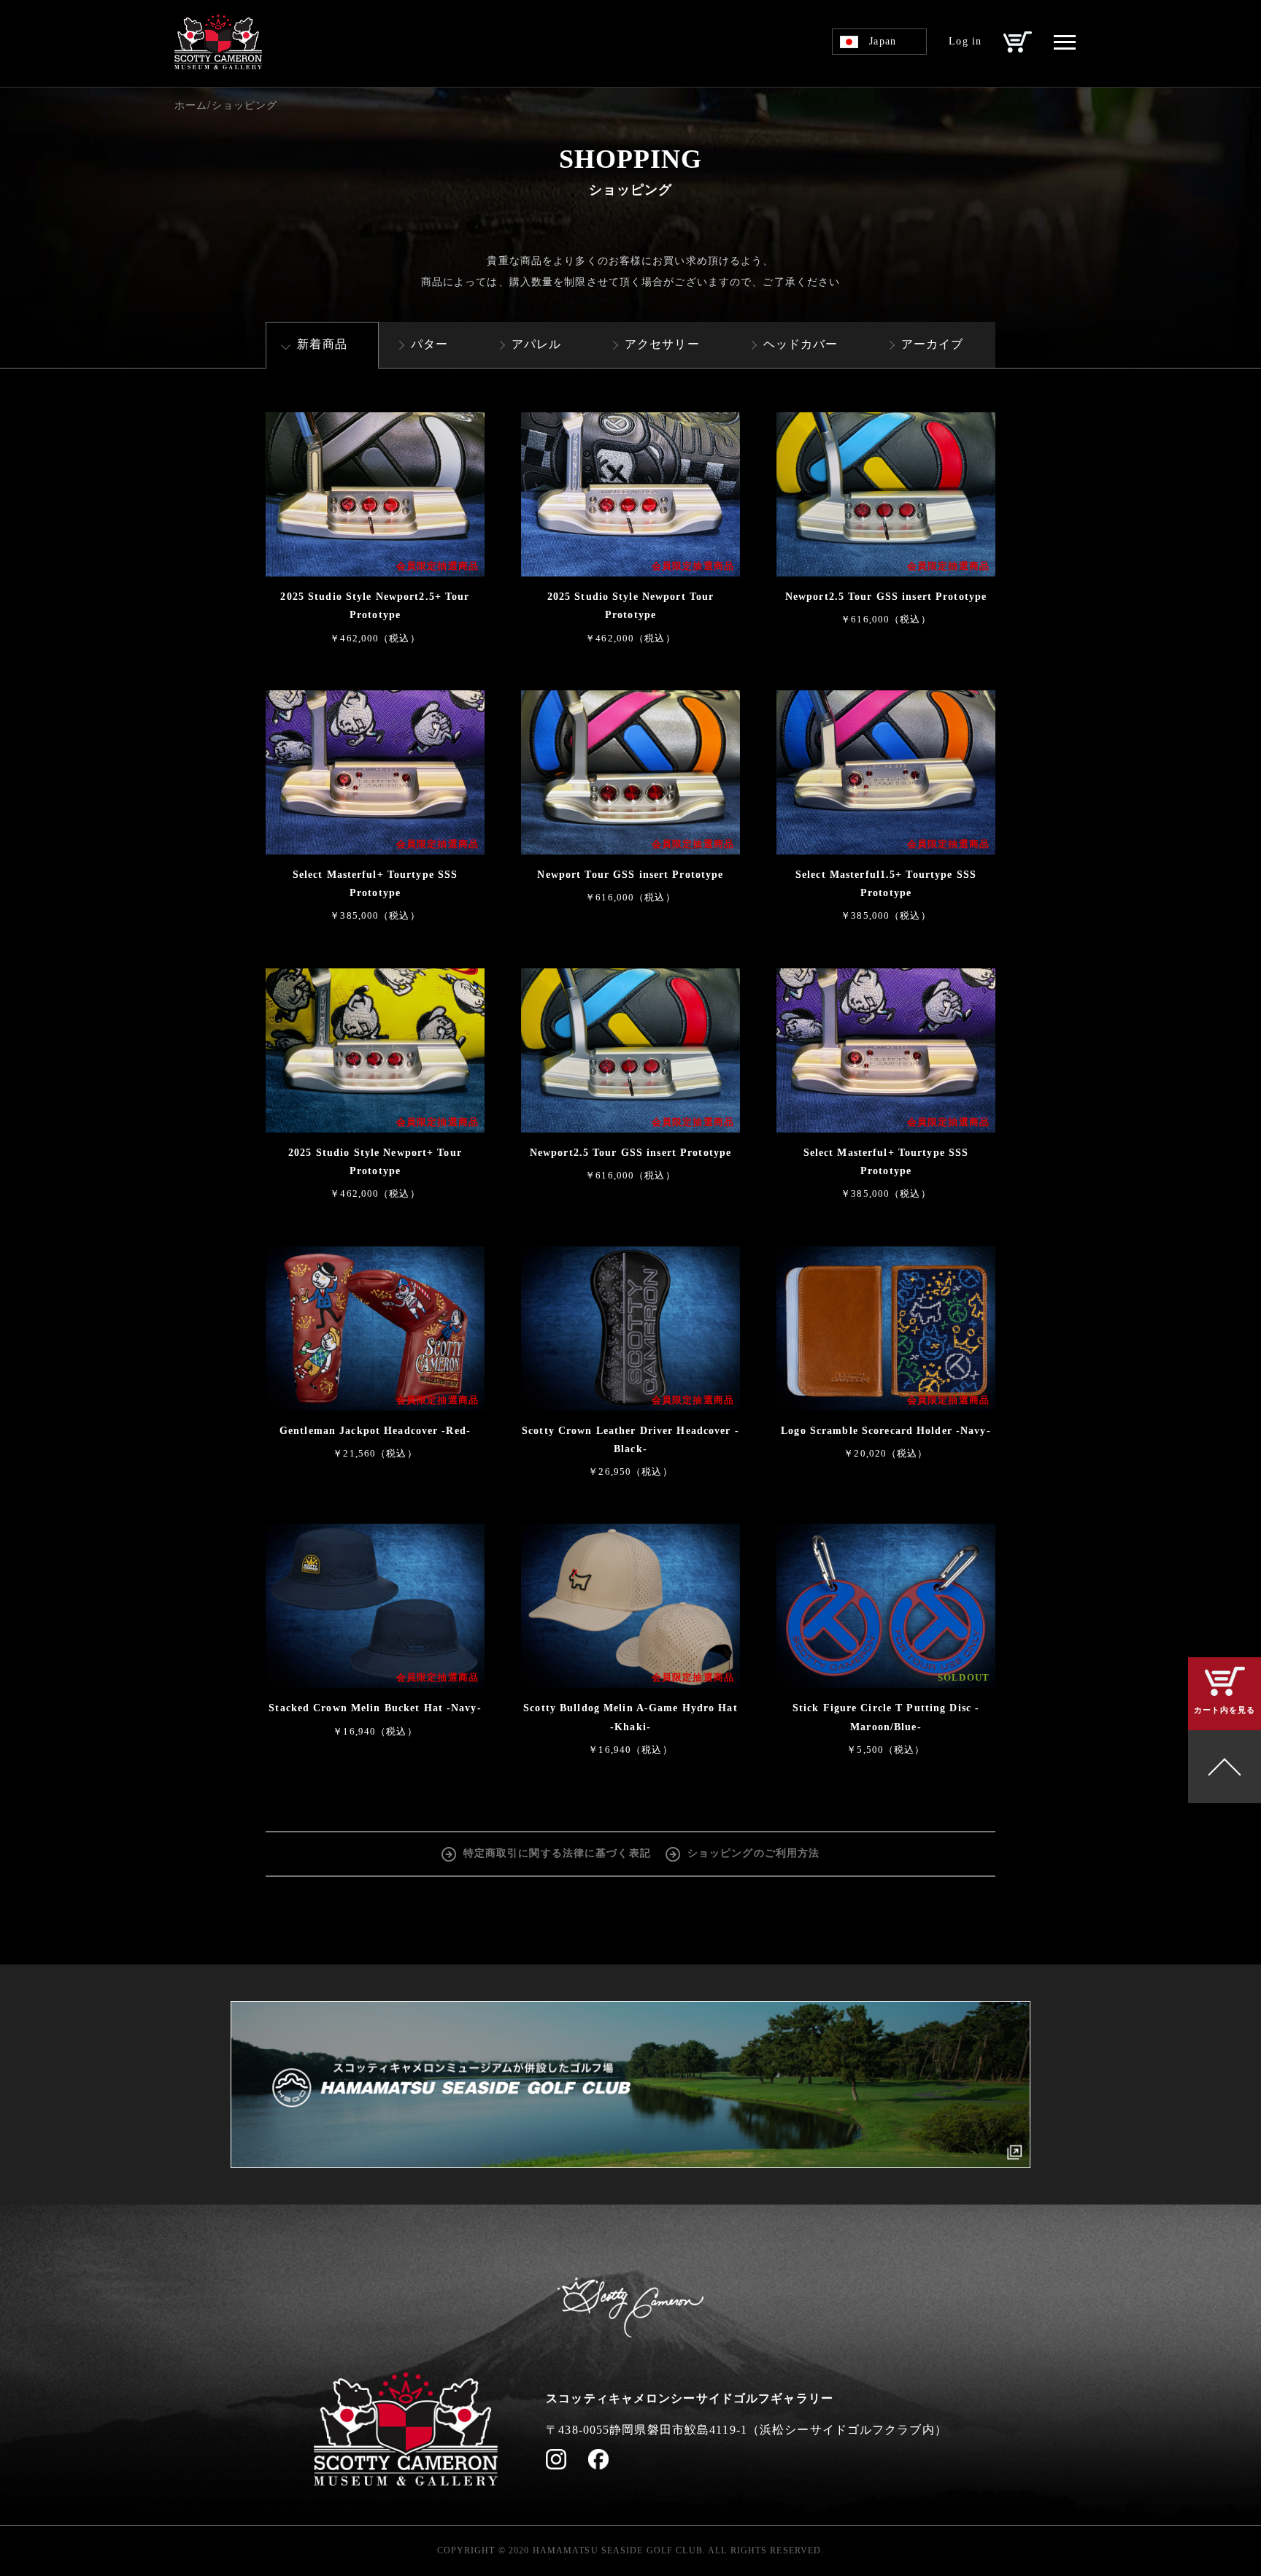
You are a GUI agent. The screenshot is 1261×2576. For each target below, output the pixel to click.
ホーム (191, 105)
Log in (965, 41)
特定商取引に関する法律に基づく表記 (557, 1853)
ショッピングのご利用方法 (753, 1853)
